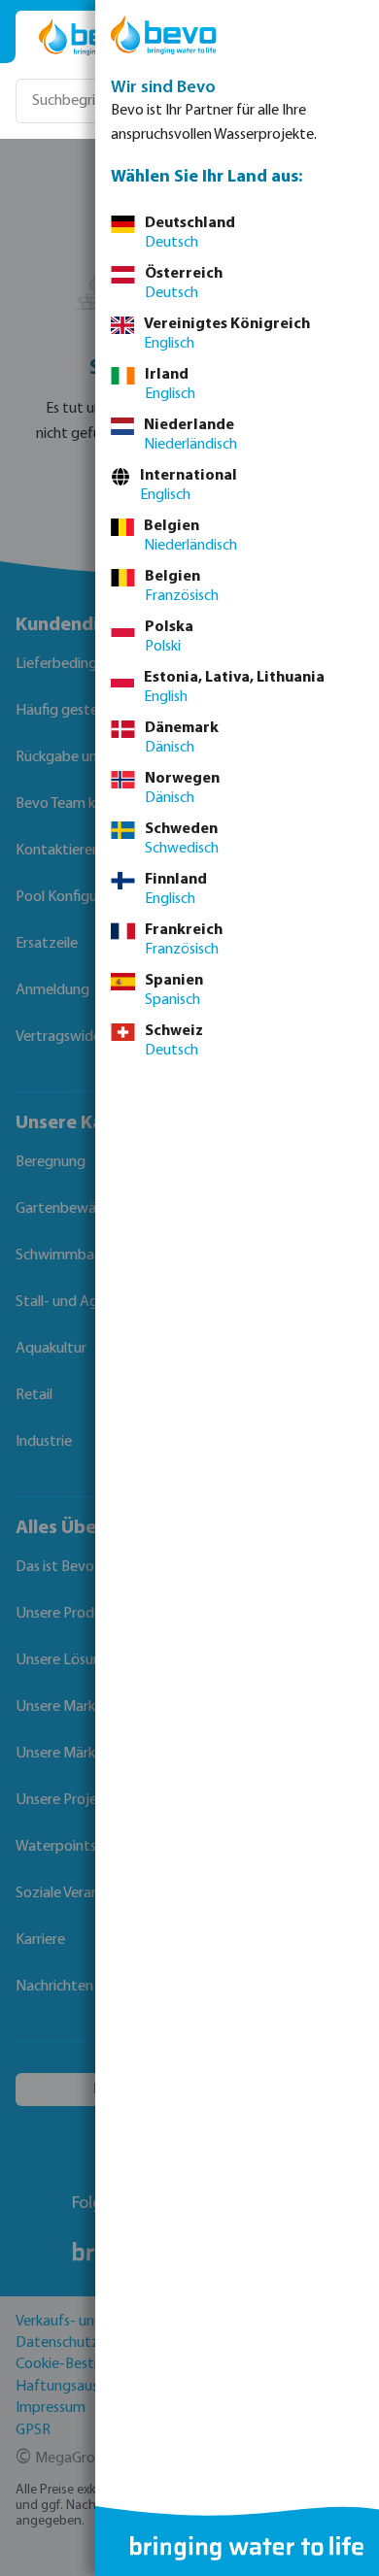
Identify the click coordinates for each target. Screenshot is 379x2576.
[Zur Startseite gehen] (89, 37)
